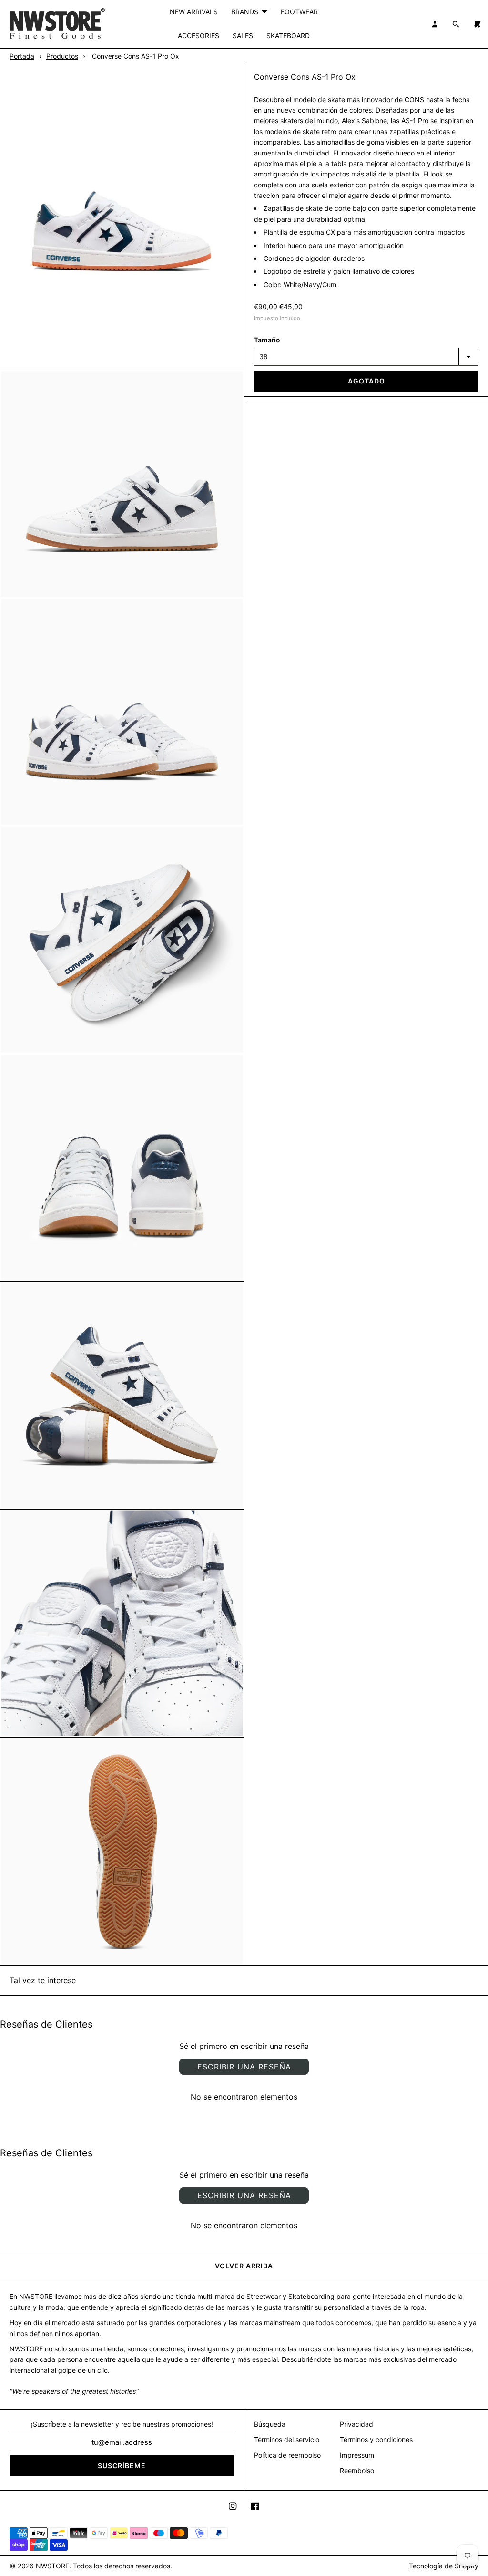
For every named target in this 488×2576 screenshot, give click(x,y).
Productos (62, 56)
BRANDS (245, 12)
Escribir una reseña (244, 2067)
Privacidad (356, 2424)
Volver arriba (244, 2266)
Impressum (357, 2455)
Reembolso (357, 2470)
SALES (243, 36)
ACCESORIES (198, 36)
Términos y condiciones (376, 2439)
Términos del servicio (287, 2439)
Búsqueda (270, 2424)
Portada (22, 56)
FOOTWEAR (299, 12)
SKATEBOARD (288, 36)
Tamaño (267, 340)
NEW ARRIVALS (194, 12)
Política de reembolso (287, 2455)
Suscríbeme (122, 2466)
